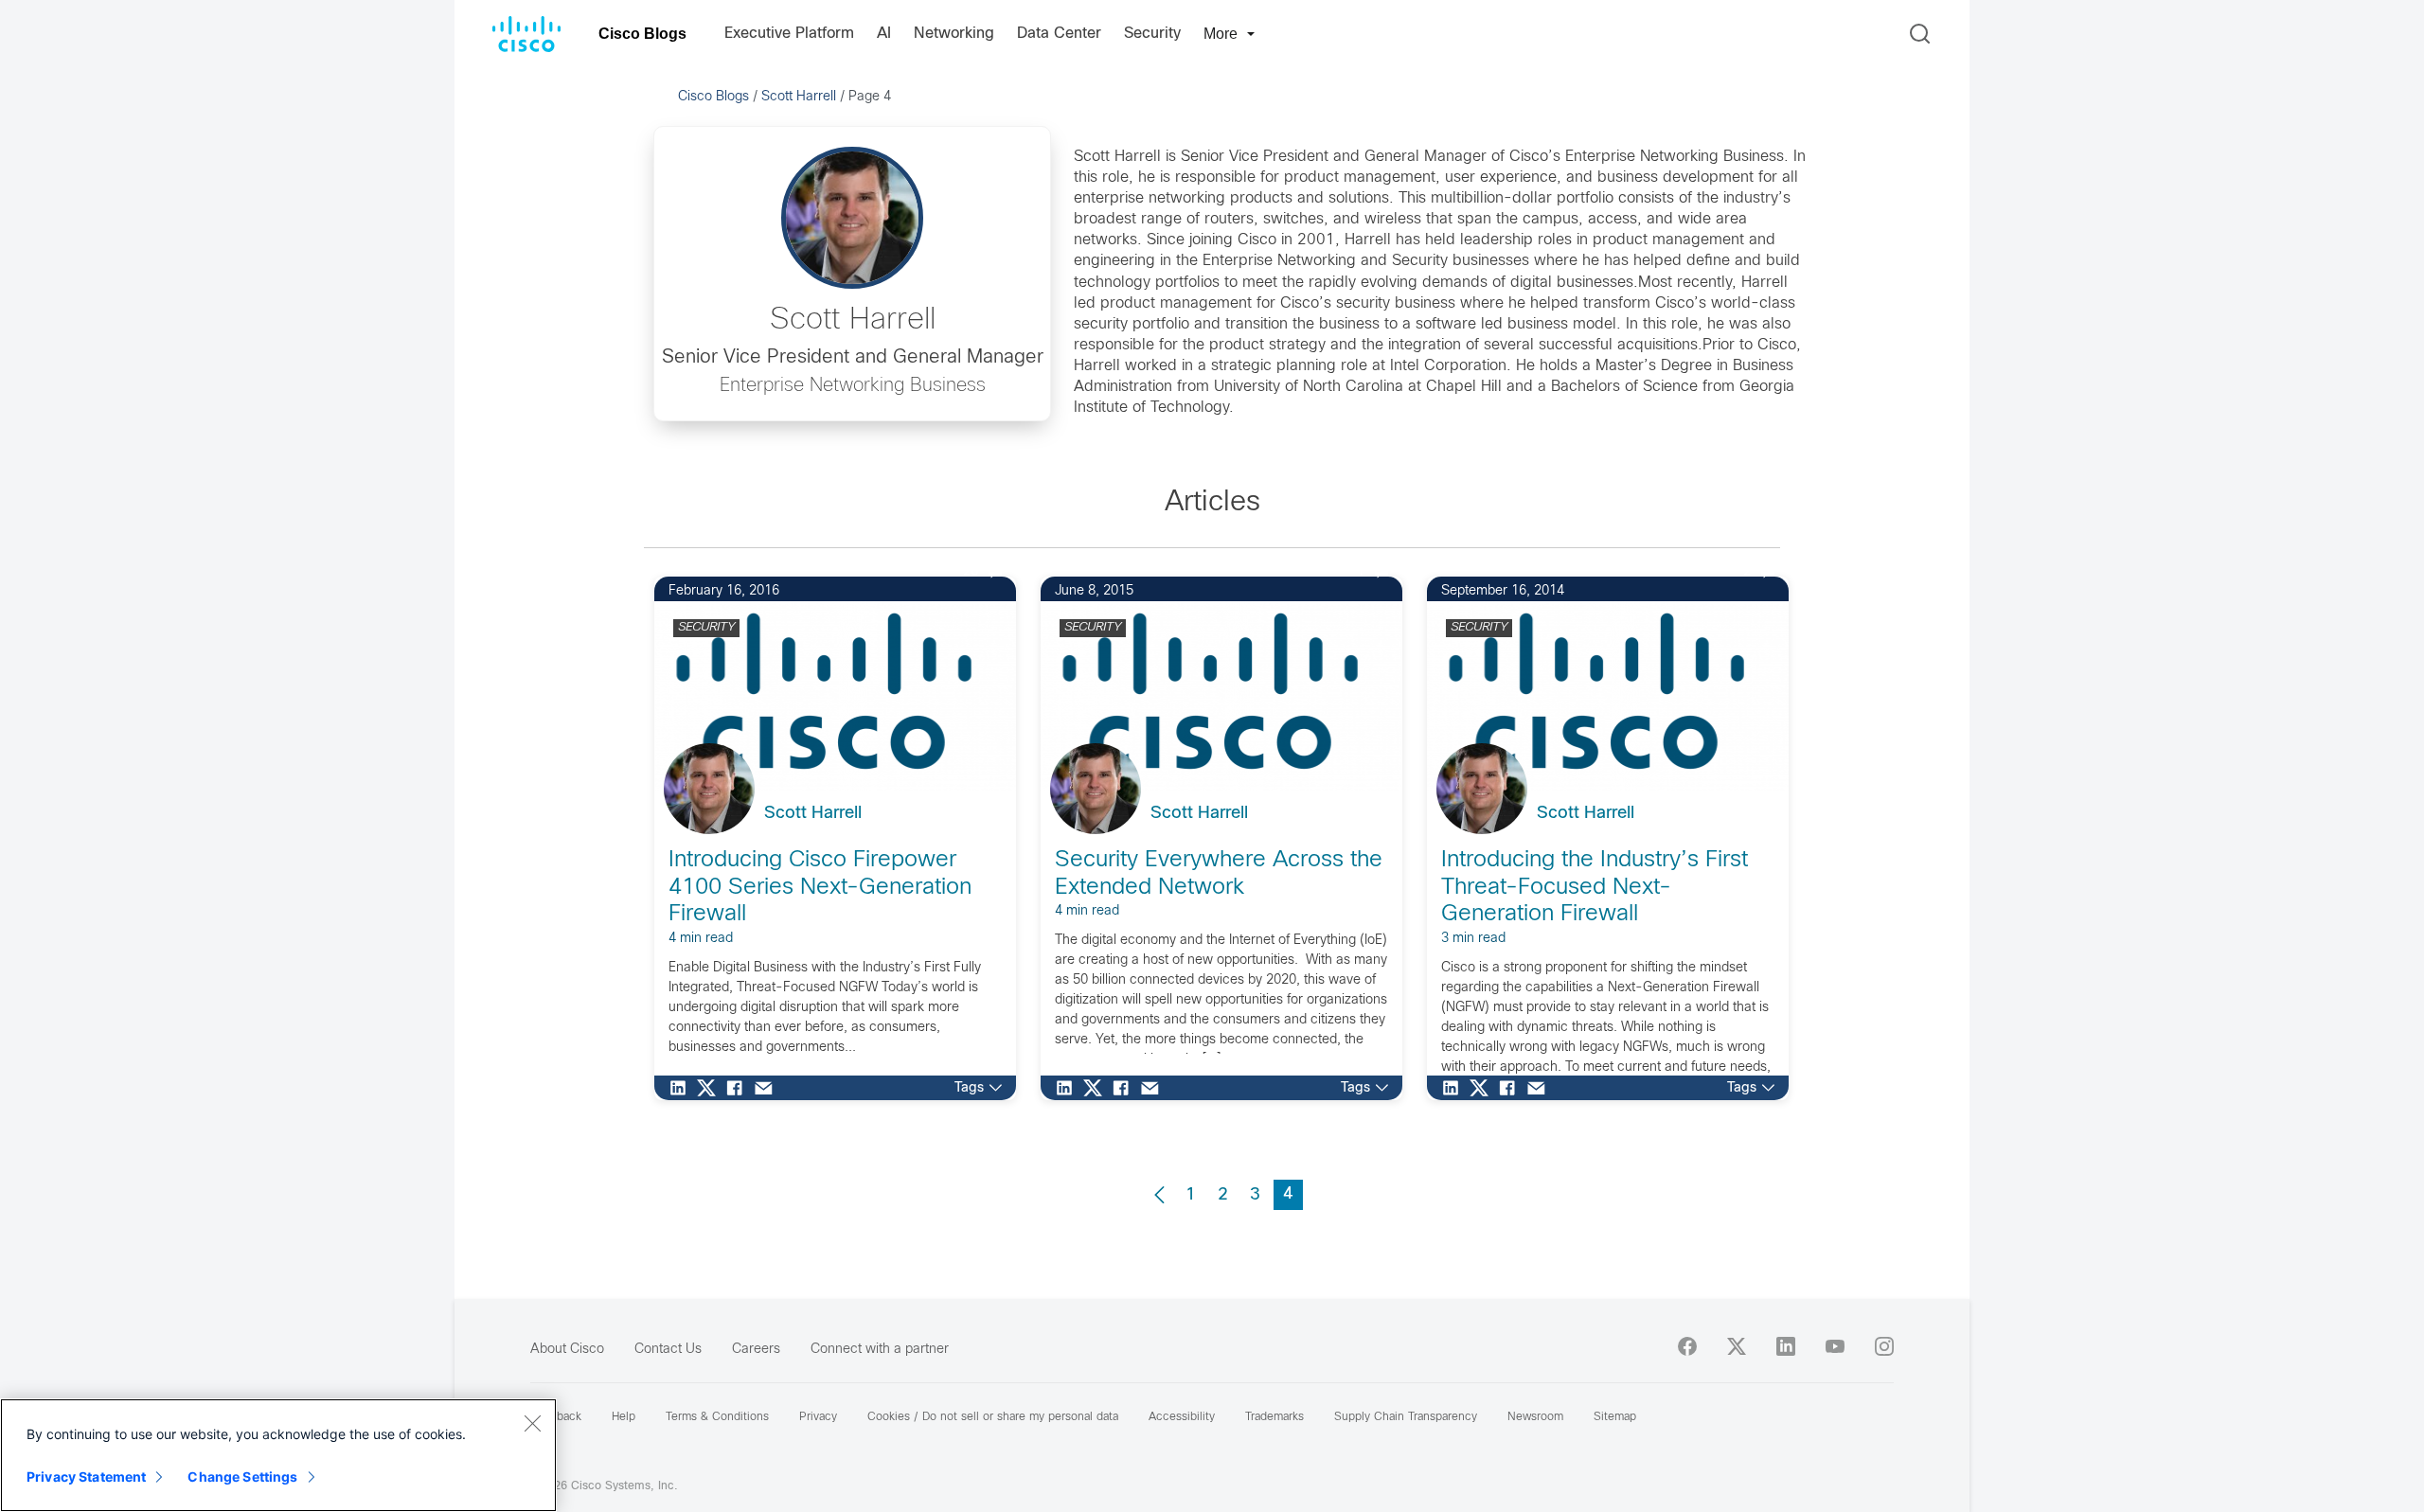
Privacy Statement (86, 1476)
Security (1152, 34)
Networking (954, 34)
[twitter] (1737, 1346)
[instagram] (1884, 1346)
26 (971, 572)
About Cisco (567, 1350)
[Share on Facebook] (740, 1088)
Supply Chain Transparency (1406, 1417)
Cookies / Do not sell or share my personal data (993, 1417)
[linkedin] (1786, 1346)
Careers (756, 1350)
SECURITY (706, 628)
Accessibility (1182, 1417)
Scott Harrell (799, 97)
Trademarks (1274, 1417)
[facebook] (1687, 1346)
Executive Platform (789, 34)
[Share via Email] (768, 1088)
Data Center (1059, 34)
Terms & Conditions (717, 1417)
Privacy (818, 1417)
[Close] (532, 1423)
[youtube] (1835, 1346)
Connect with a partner (880, 1350)
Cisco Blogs (642, 34)
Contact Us (668, 1350)
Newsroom (1535, 1417)
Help (624, 1417)
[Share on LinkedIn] (683, 1088)
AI (884, 34)
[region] (278, 1455)
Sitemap (1615, 1417)
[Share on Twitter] (711, 1088)
